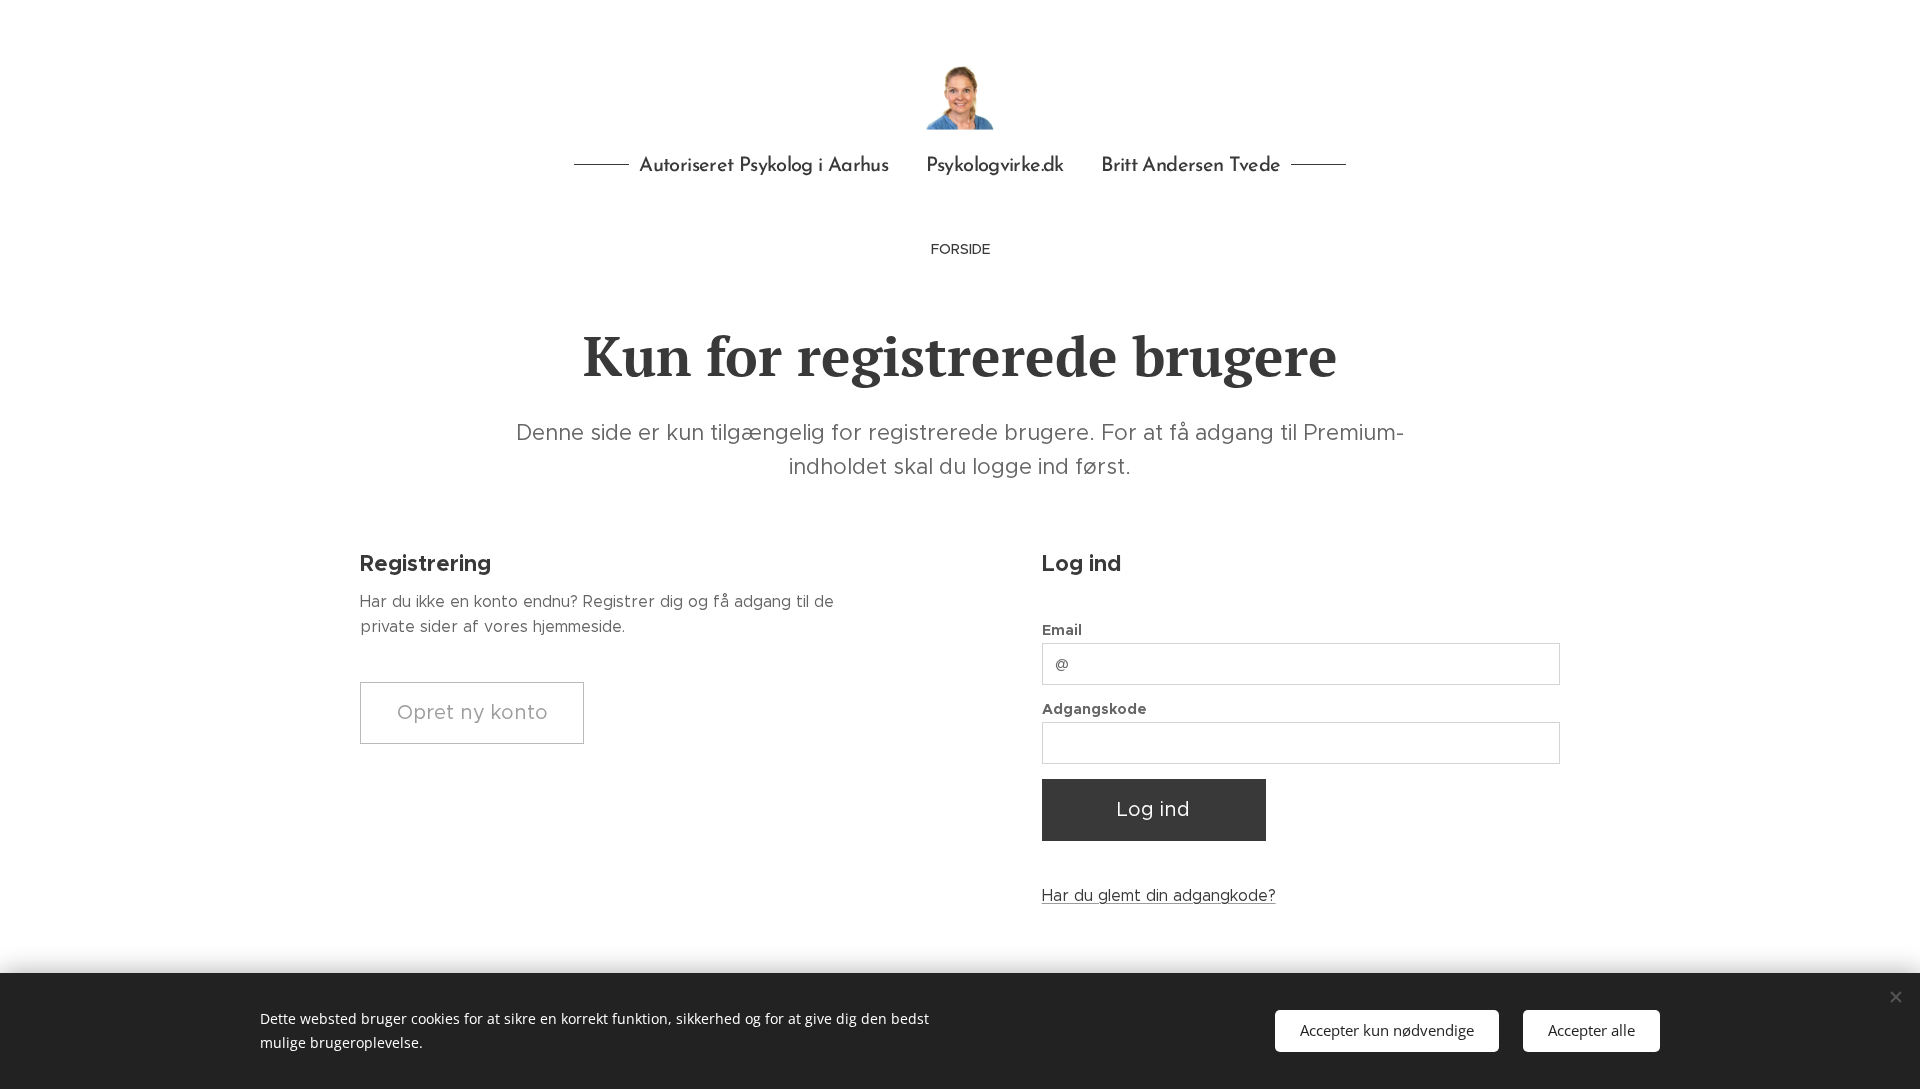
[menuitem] (960, 249)
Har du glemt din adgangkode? (1159, 895)
